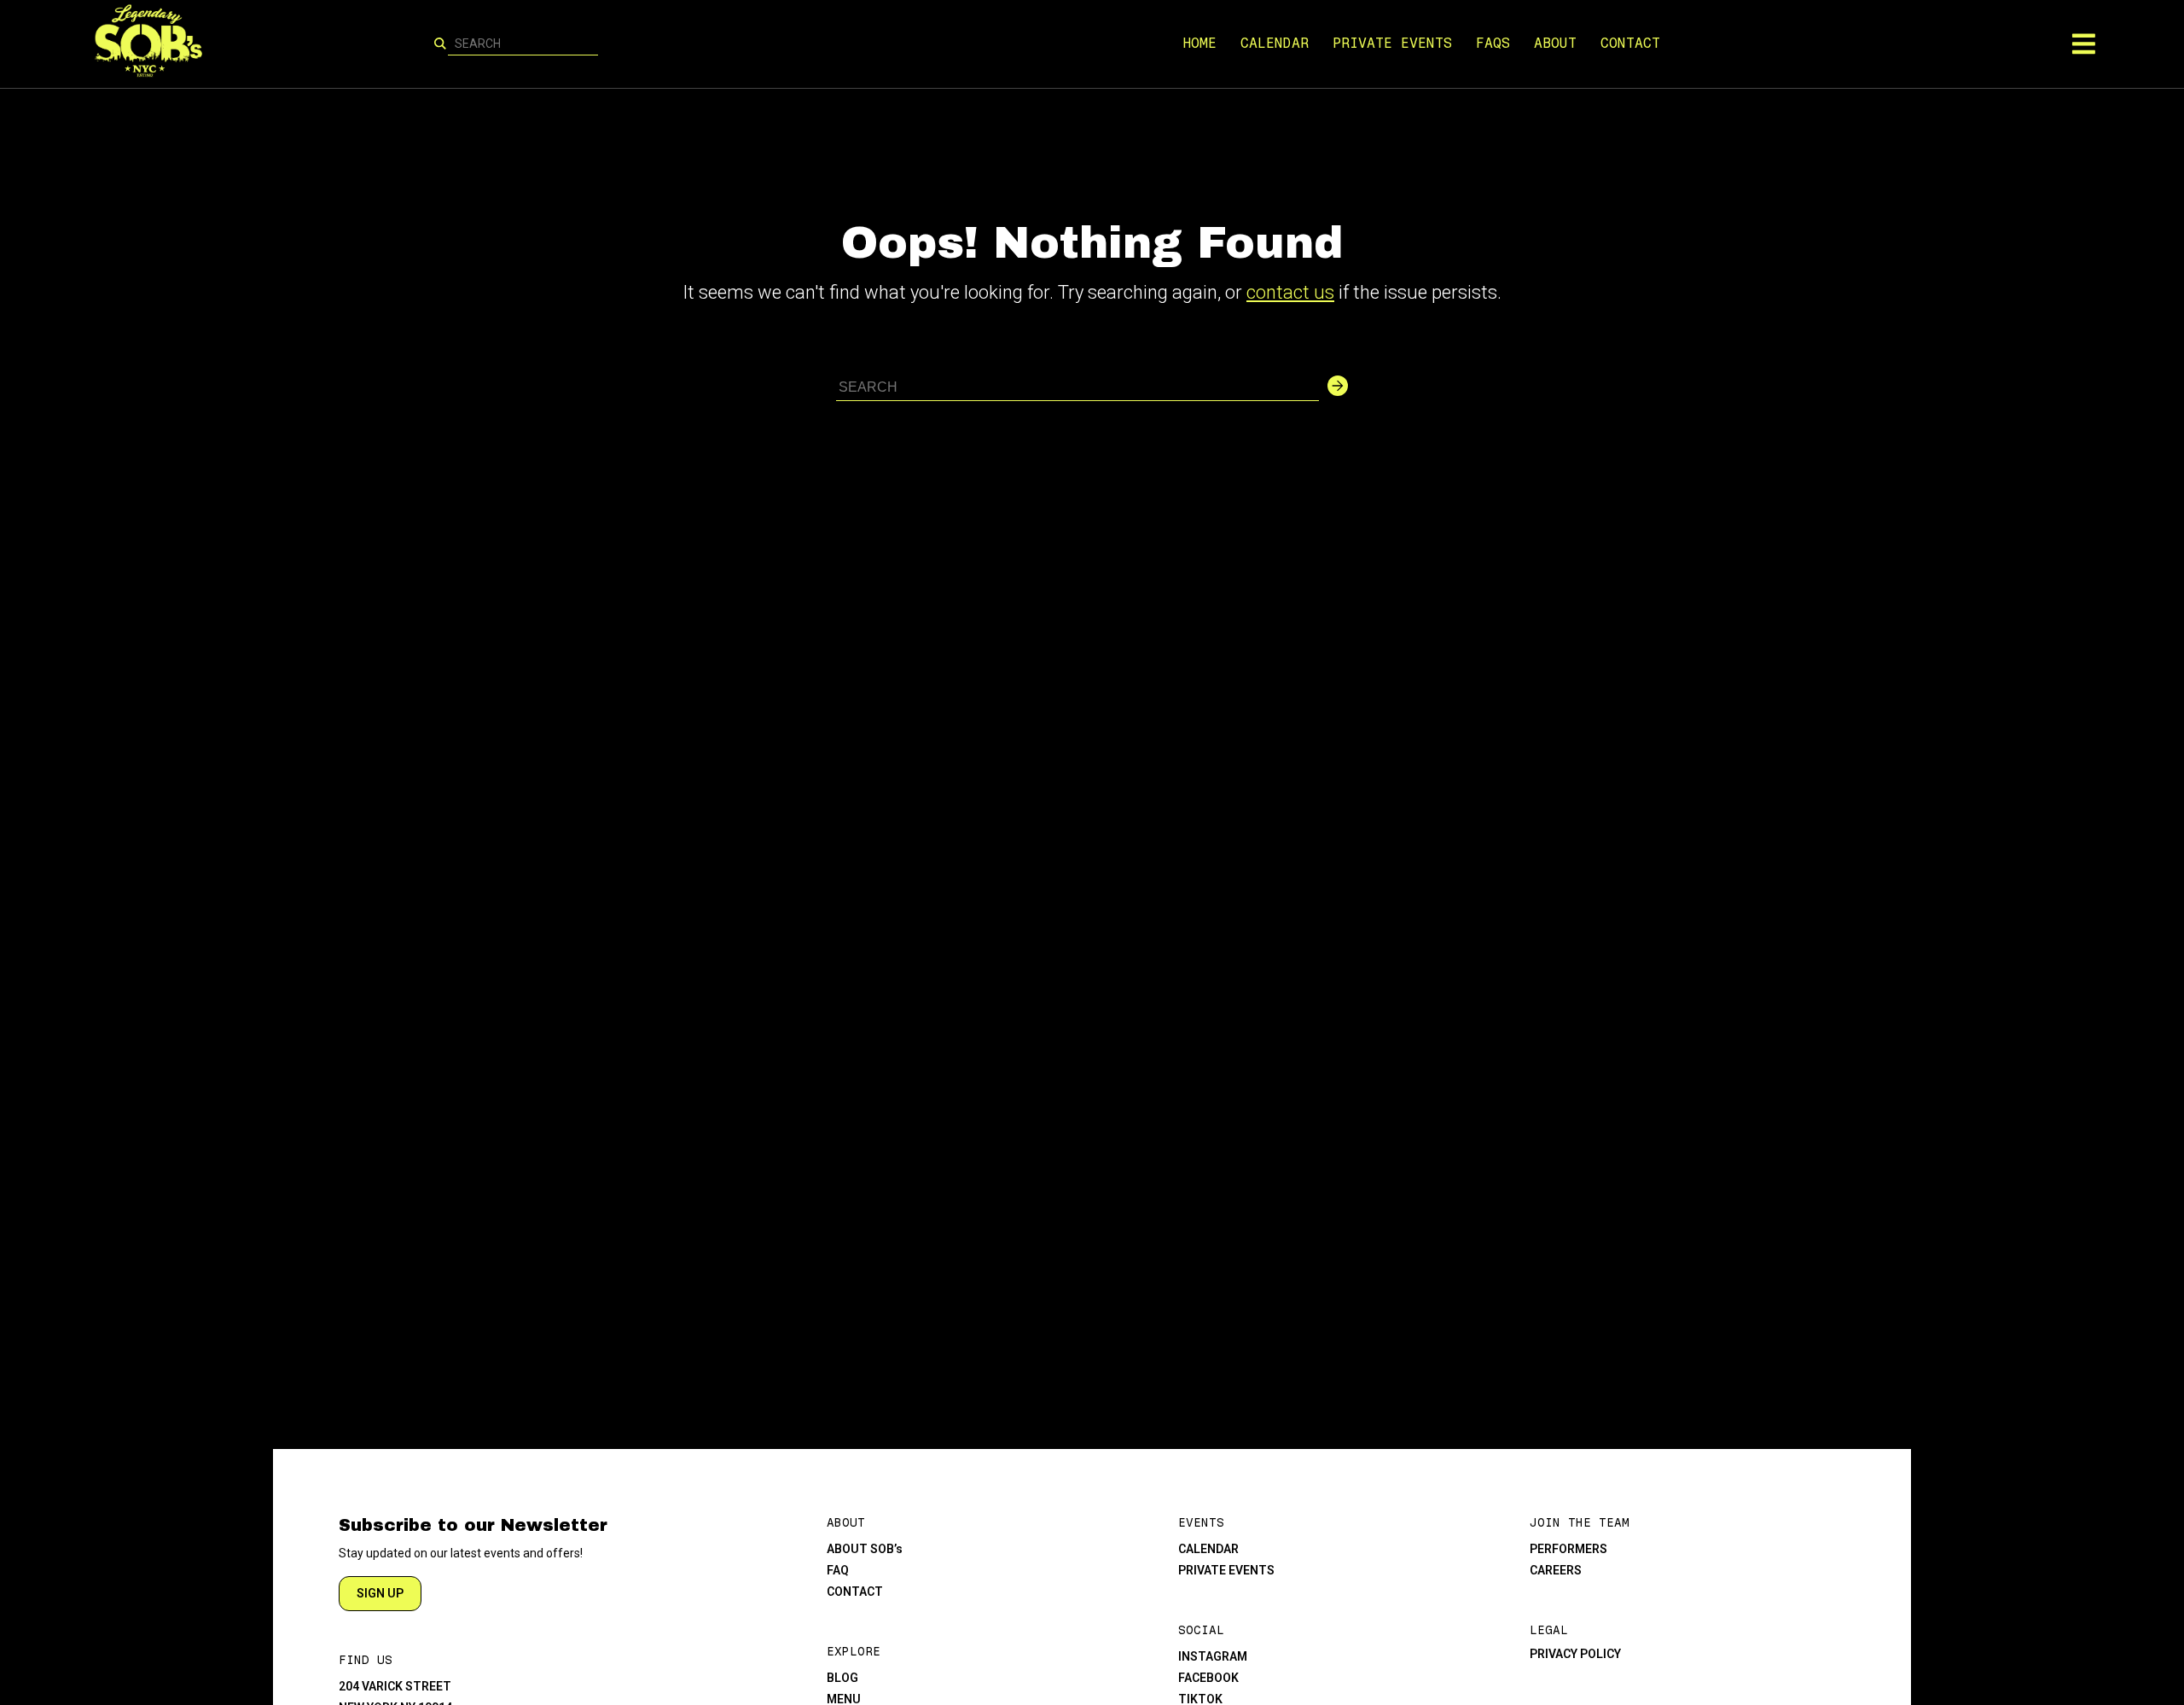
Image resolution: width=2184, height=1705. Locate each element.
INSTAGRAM (1213, 1656)
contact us (1290, 292)
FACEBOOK (1208, 1678)
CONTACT (1630, 43)
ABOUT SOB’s (865, 1549)
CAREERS (1556, 1570)
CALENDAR (1275, 43)
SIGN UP (380, 1593)
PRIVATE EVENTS (1392, 43)
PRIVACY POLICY (1575, 1654)
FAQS (1493, 43)
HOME (1199, 43)
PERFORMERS (1568, 1549)
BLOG (842, 1678)
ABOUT (1555, 43)
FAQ (838, 1570)
